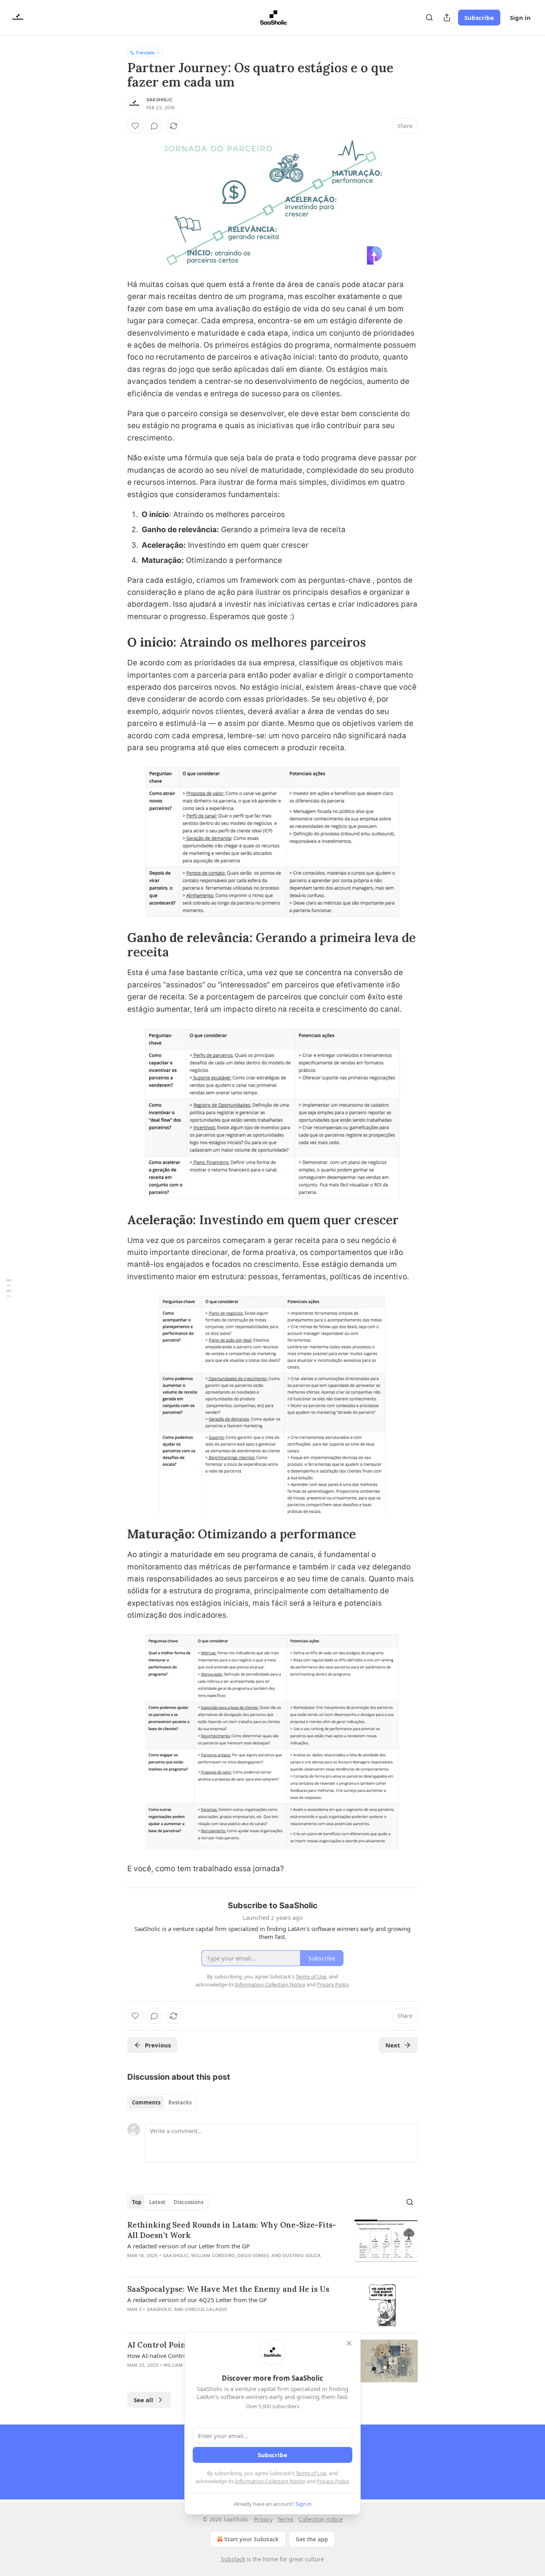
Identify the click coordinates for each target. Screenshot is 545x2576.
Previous (158, 2045)
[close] (349, 2343)
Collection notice (321, 2519)
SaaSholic (159, 100)
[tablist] (162, 2102)
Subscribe (479, 18)
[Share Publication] (447, 18)
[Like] (135, 126)
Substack (233, 2559)
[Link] (116, 642)
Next (393, 2045)
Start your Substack (252, 2539)
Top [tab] (137, 2202)
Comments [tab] (146, 2102)
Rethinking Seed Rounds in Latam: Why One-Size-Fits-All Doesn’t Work (232, 2230)
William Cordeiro (213, 2255)
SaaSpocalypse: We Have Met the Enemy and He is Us (228, 2289)
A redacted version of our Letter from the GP (189, 2246)
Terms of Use (311, 2473)
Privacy (263, 2519)
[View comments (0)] (154, 126)
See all (143, 2400)
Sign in (520, 18)
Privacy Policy (333, 2481)
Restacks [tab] (180, 2102)
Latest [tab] (157, 2202)
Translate (145, 52)
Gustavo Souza (302, 2255)
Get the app (312, 2539)
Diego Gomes (253, 2255)
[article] (272, 2245)
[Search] (429, 18)
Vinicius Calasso (206, 2309)
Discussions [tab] (189, 2202)
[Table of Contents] (9, 1288)
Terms (285, 2519)
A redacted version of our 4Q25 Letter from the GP (197, 2300)
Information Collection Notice (270, 2481)
